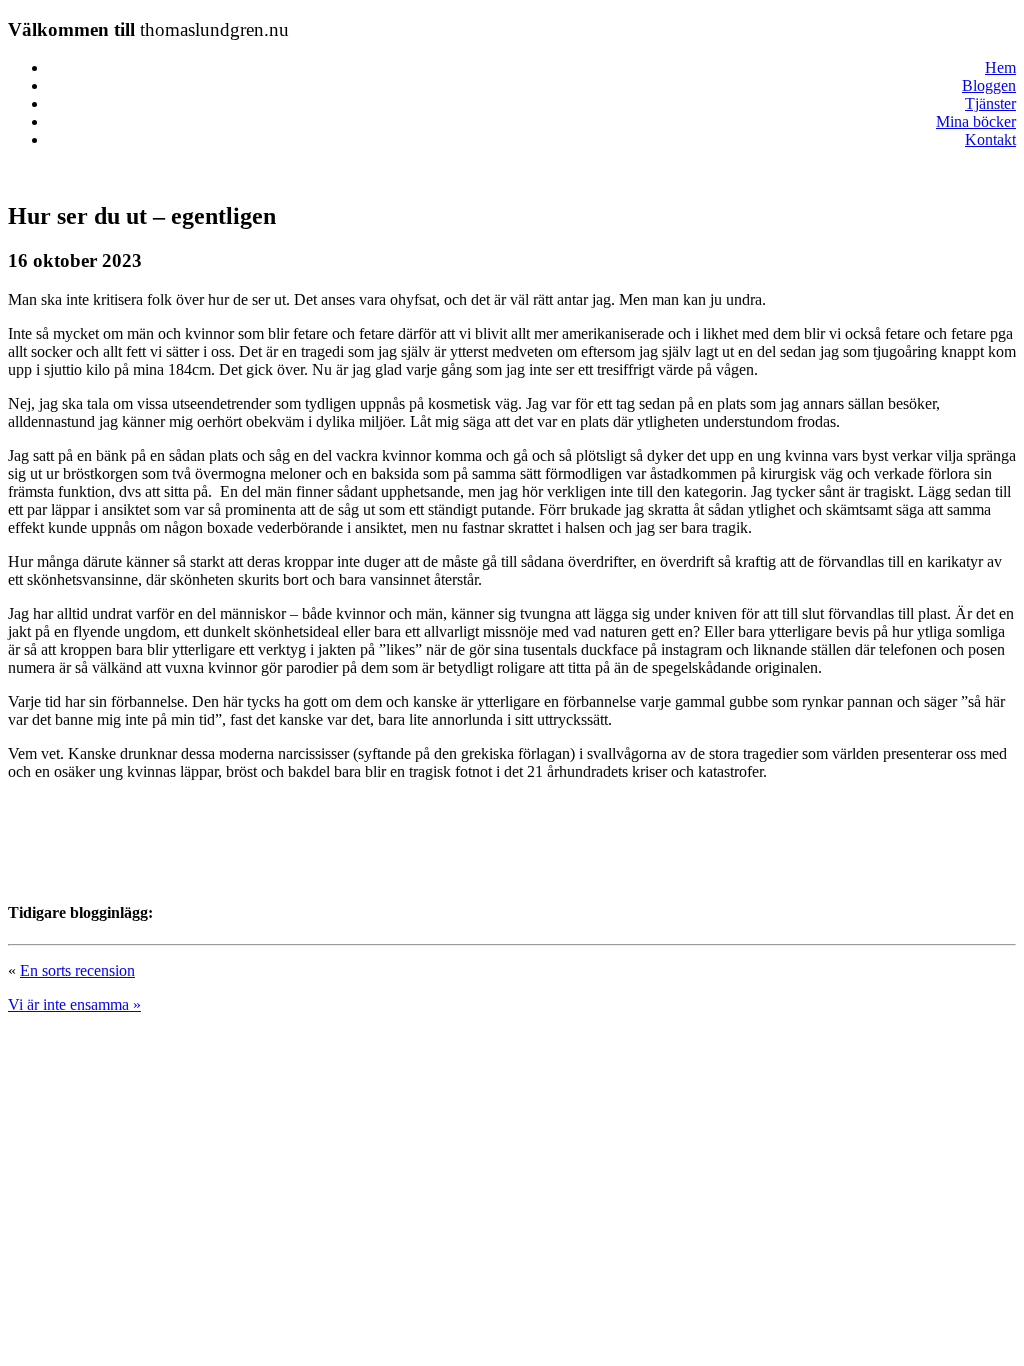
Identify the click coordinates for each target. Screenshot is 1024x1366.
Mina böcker (976, 121)
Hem (1000, 67)
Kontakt (990, 139)
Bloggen (989, 85)
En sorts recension (77, 970)
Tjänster (990, 103)
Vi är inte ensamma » (74, 1004)
